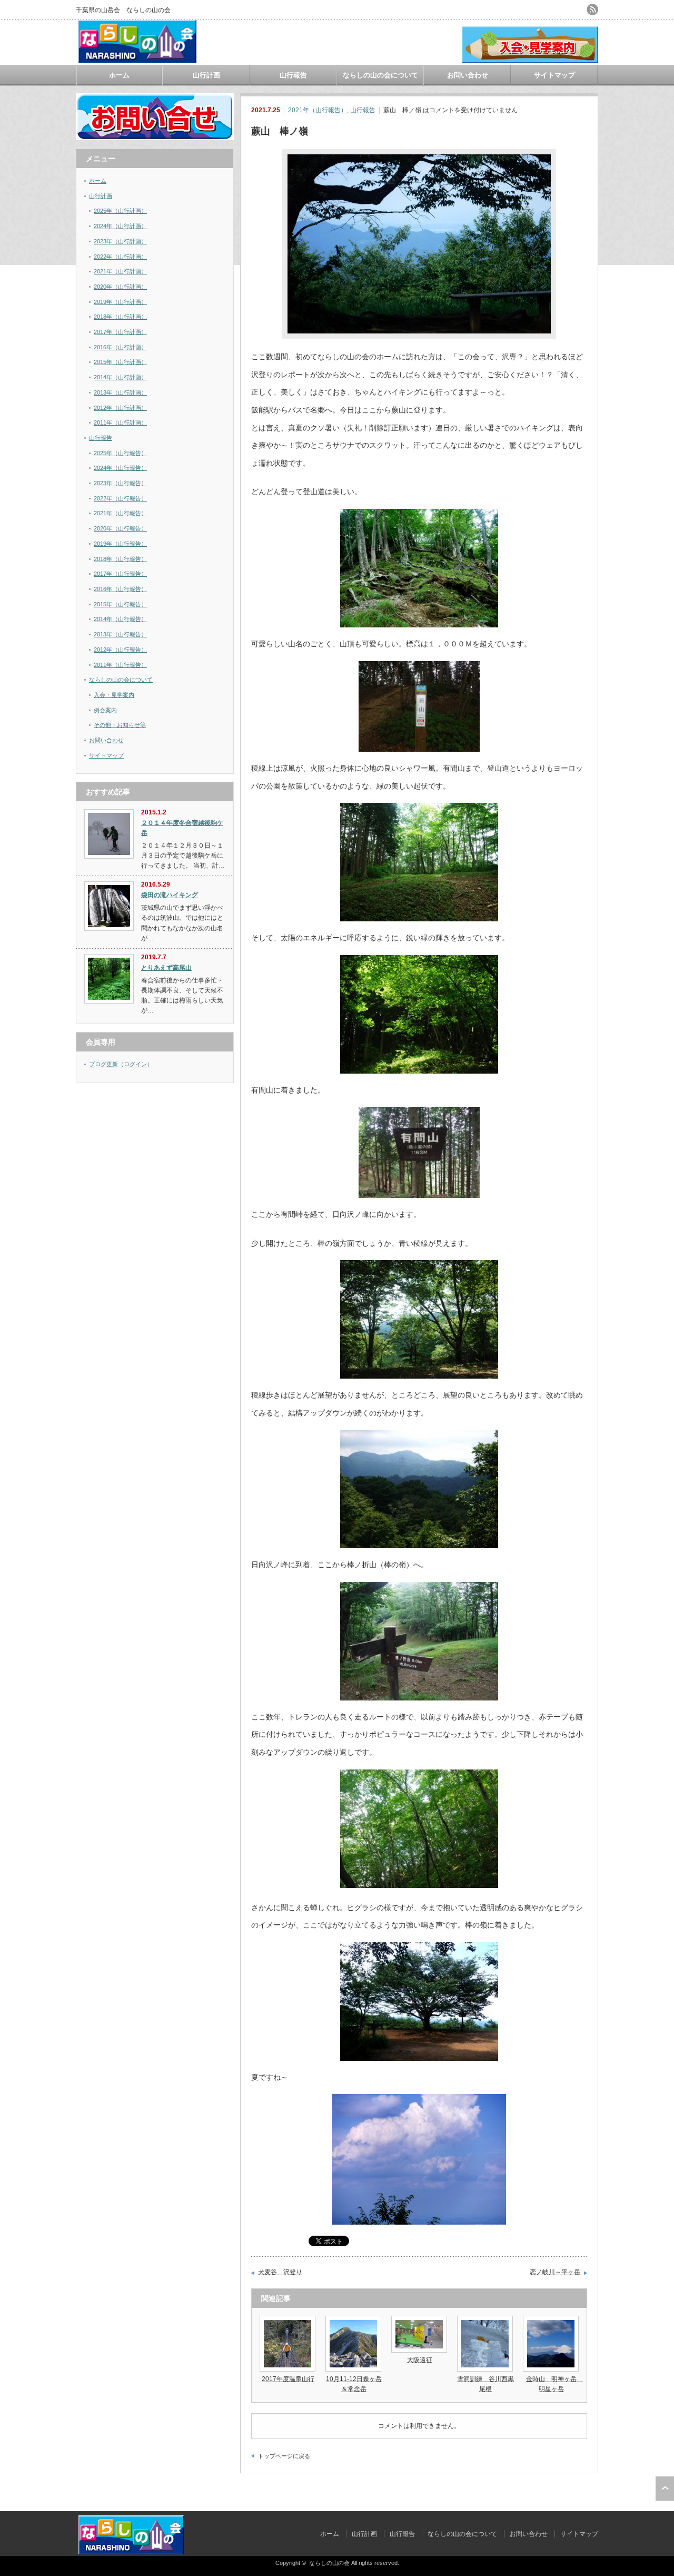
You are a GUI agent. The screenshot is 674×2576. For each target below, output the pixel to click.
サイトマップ (554, 75)
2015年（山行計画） (120, 362)
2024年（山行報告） (120, 468)
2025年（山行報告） (120, 453)
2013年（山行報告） (120, 634)
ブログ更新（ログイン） (121, 1064)
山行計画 (206, 75)
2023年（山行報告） (120, 483)
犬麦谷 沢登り (280, 2272)
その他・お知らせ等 (120, 725)
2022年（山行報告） (120, 498)
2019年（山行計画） (120, 302)
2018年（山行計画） (120, 317)
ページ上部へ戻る (665, 2489)
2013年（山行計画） (120, 392)
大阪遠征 (420, 2360)
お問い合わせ (468, 75)
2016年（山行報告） (120, 589)
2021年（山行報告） (318, 110)
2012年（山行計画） (120, 408)
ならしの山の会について (380, 75)
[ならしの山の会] (137, 59)
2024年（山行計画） (120, 226)
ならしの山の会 (329, 2563)
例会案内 (105, 710)
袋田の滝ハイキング (170, 895)
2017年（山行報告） (120, 574)
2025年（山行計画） (120, 211)
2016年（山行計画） (120, 347)
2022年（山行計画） (120, 257)
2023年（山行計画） (120, 241)
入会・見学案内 (114, 695)
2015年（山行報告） (120, 604)
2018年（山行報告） (120, 559)
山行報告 (293, 75)
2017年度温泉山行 (288, 2379)
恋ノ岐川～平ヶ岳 (555, 2272)
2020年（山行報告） (120, 528)
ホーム (119, 75)
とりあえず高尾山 (166, 968)
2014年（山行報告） (120, 619)
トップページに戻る (284, 2456)
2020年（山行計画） (120, 287)
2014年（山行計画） (120, 377)
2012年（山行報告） (120, 650)
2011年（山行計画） (120, 422)
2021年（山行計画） (120, 271)
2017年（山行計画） (120, 332)
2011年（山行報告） (120, 665)
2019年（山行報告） (120, 544)
